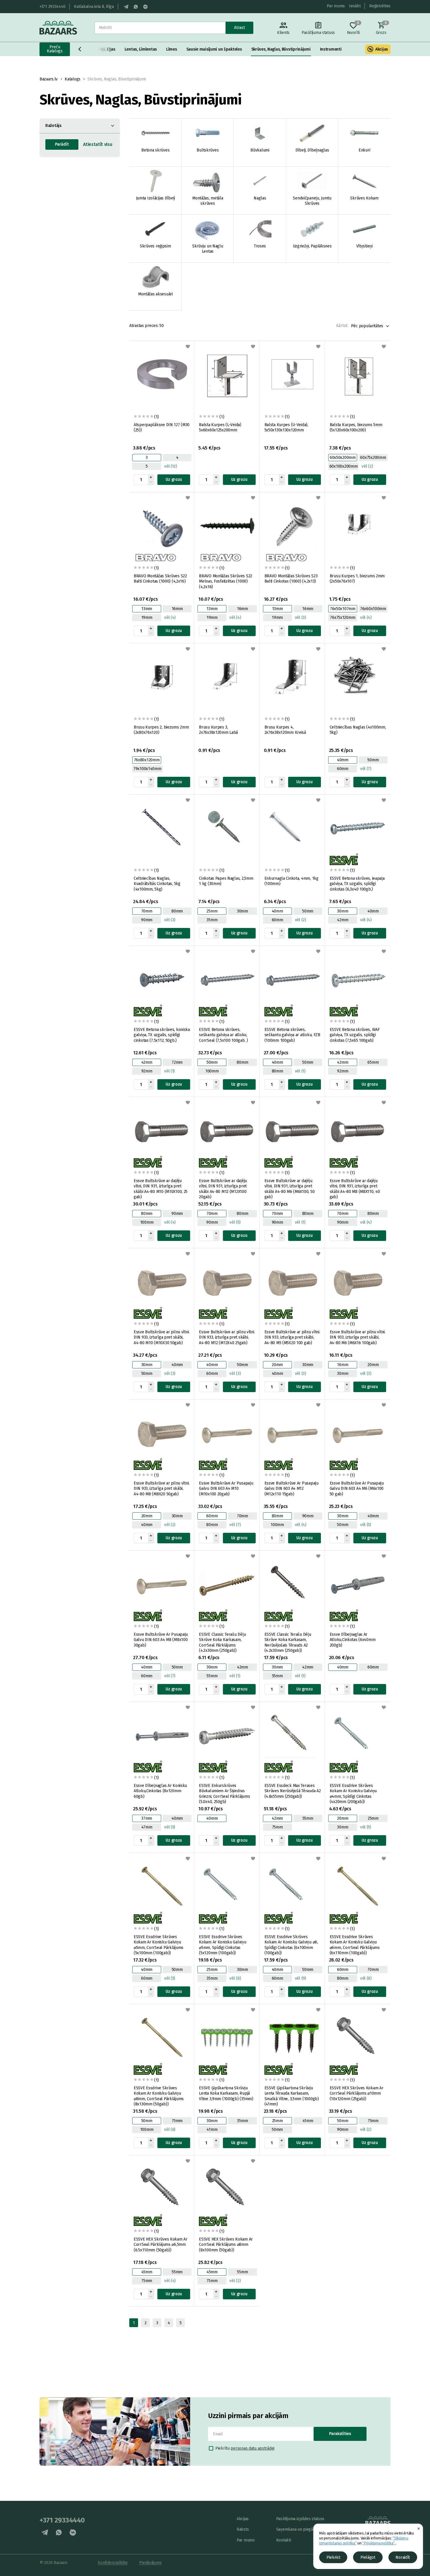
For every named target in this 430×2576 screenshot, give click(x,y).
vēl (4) (170, 618)
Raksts (243, 2529)
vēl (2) (367, 466)
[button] (80, 49)
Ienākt (355, 6)
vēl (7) (366, 769)
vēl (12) (171, 466)
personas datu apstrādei (252, 2448)
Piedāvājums (150, 2563)
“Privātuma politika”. (379, 2543)
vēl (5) (235, 1222)
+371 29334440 (52, 7)
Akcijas (382, 49)
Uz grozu (174, 479)
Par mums (336, 6)
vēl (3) (300, 618)
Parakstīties (340, 2434)
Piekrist (333, 2557)
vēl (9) (300, 1978)
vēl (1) (169, 1071)
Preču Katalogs (55, 49)
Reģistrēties (380, 6)
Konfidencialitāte (113, 2563)
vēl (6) (170, 2130)
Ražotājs (53, 126)
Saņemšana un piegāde (297, 2529)
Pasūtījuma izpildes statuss (300, 2519)
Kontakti (284, 2540)
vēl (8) (235, 1978)
